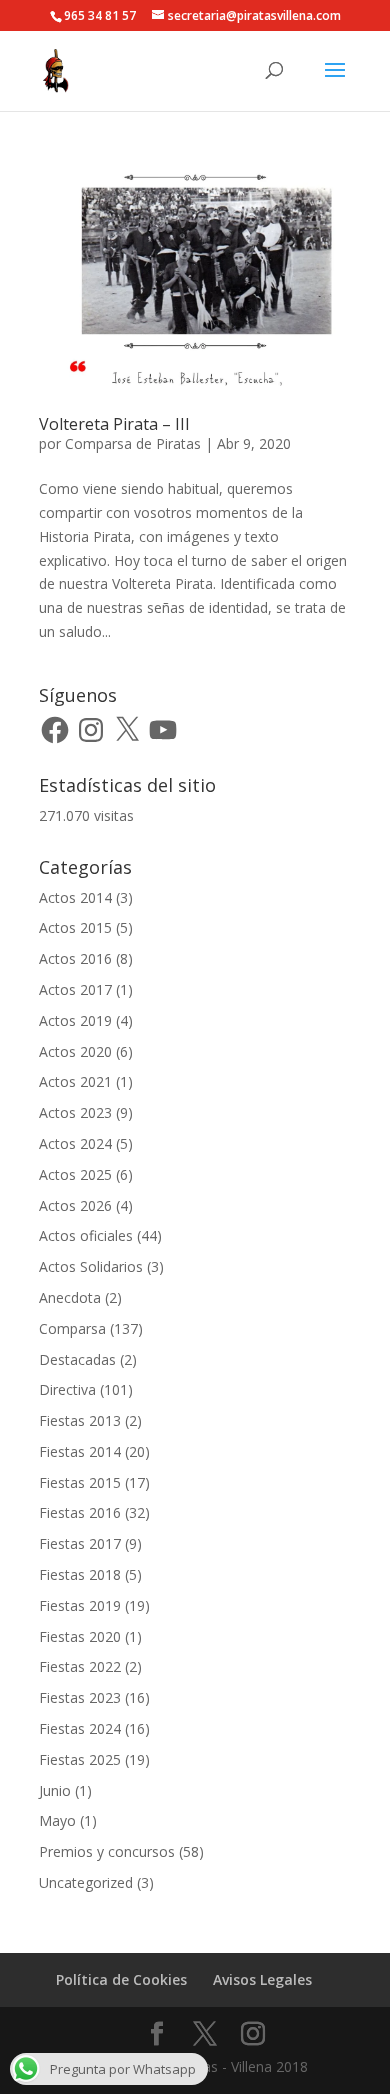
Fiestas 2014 (80, 1451)
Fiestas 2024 (80, 1728)
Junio (55, 1790)
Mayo (57, 1820)
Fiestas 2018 (80, 1574)
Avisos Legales (262, 1979)
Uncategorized (86, 1882)
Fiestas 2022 (80, 1666)
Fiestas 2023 (80, 1697)
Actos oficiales (86, 1235)
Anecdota (70, 1297)
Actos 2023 (75, 1112)
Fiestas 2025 (80, 1759)
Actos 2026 (75, 1205)
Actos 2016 (75, 958)
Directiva (67, 1389)
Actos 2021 (75, 1081)
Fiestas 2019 (80, 1605)
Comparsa (72, 1328)
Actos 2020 (75, 1051)
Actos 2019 (75, 1020)
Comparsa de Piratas (133, 443)
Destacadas (77, 1359)
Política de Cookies (121, 1979)
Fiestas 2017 (80, 1543)
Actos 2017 (75, 989)
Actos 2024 (75, 1143)
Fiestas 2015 (80, 1482)
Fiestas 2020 (80, 1636)
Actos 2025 (75, 1174)
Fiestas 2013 (80, 1420)
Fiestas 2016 (80, 1512)
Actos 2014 (75, 897)
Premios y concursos (107, 1851)
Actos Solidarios (91, 1266)
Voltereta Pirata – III (114, 424)
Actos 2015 (75, 927)
